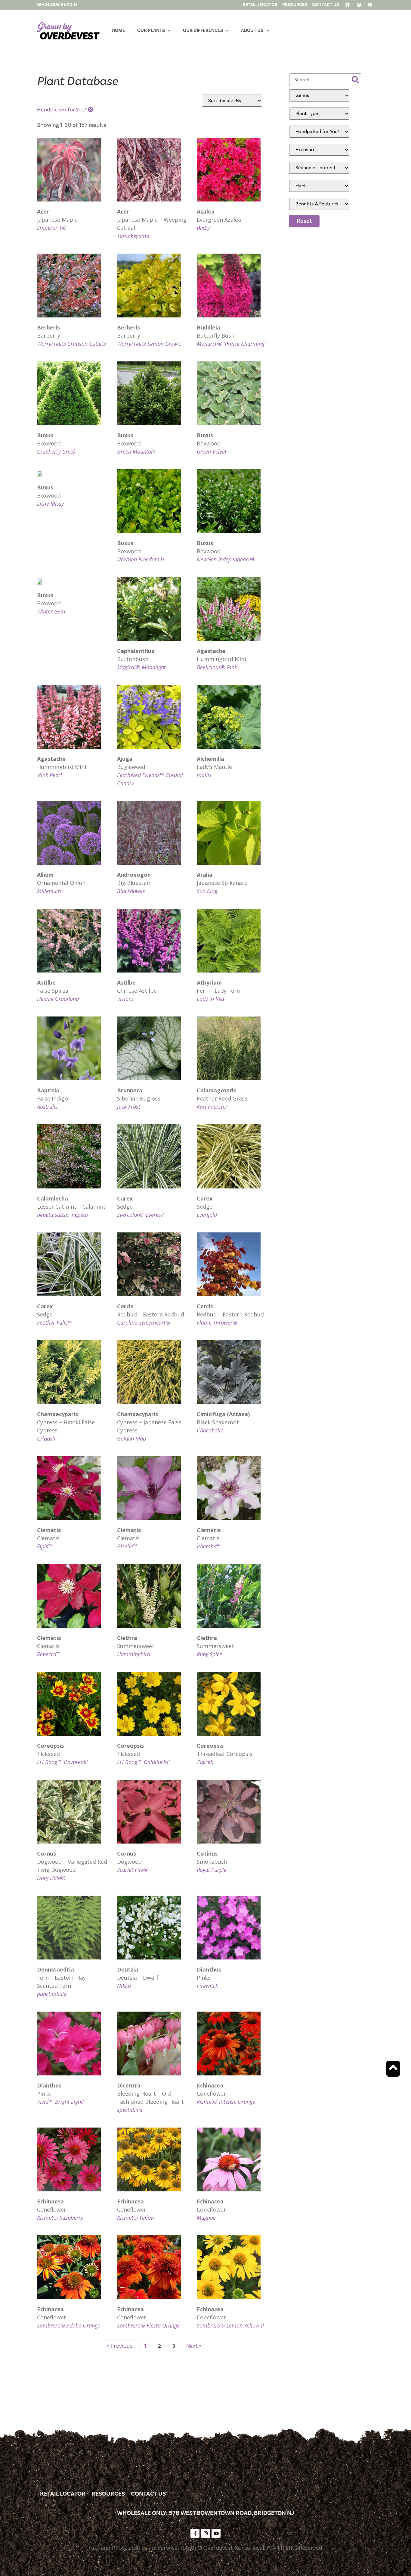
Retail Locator (63, 2494)
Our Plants (151, 30)
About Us (252, 30)
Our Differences (203, 30)
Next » (194, 2346)
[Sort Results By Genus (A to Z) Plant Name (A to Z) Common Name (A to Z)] (232, 101)
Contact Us (148, 2494)
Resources (108, 2494)
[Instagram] (205, 2533)
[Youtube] (216, 2533)
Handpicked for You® (62, 110)
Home (118, 30)
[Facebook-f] (195, 2533)
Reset (304, 221)
